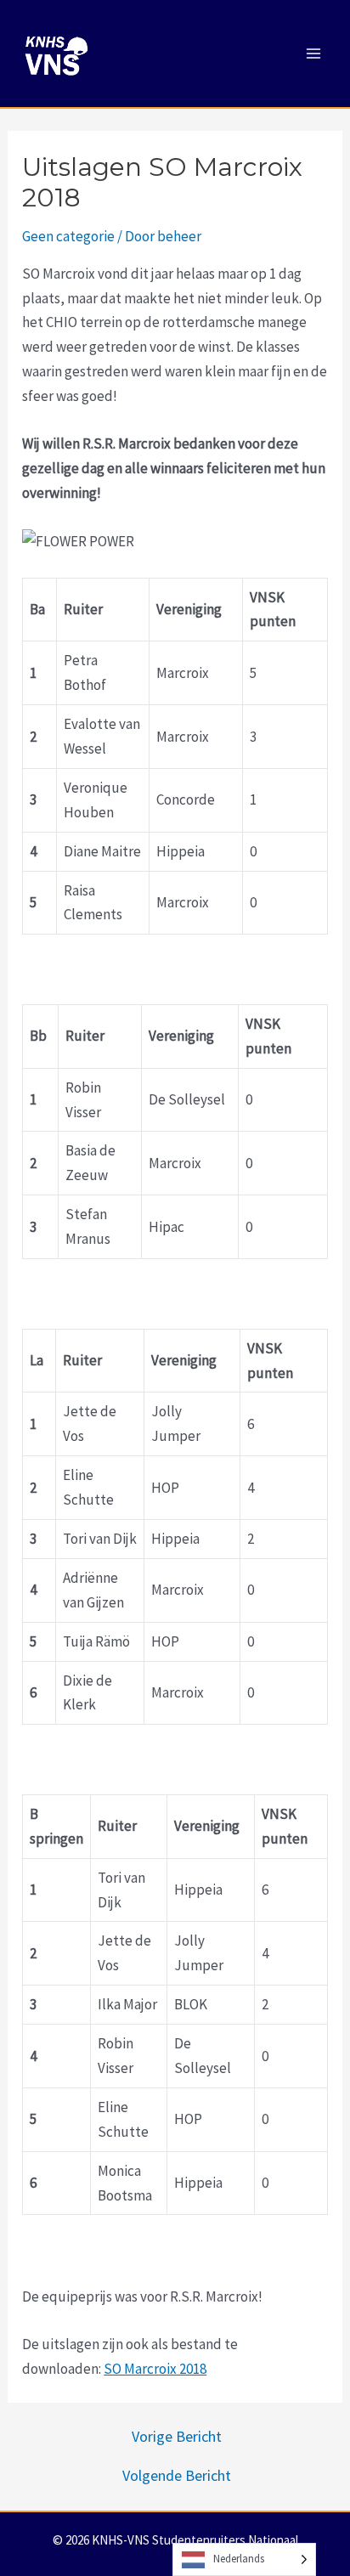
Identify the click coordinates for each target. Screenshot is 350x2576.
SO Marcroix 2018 (155, 2369)
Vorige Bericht (177, 2437)
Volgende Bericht (177, 2476)
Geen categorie (68, 236)
